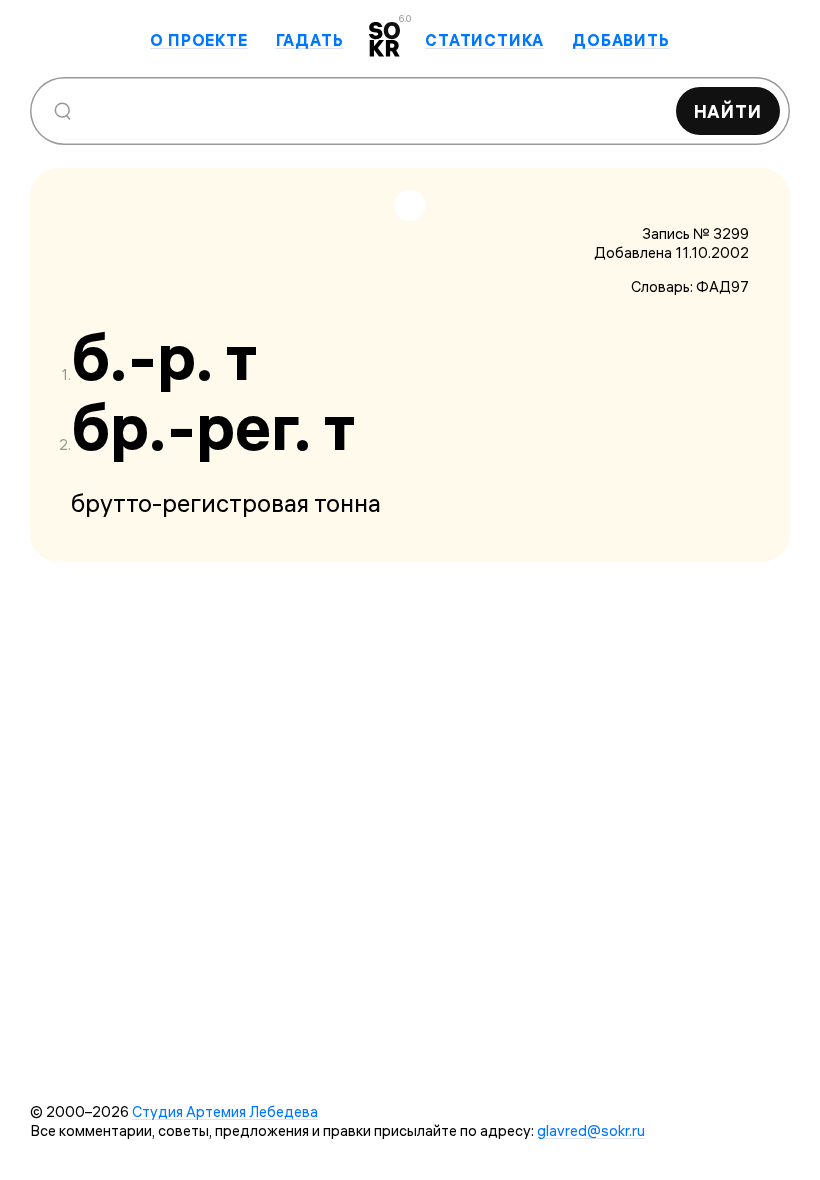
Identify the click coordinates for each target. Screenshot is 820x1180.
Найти (728, 111)
